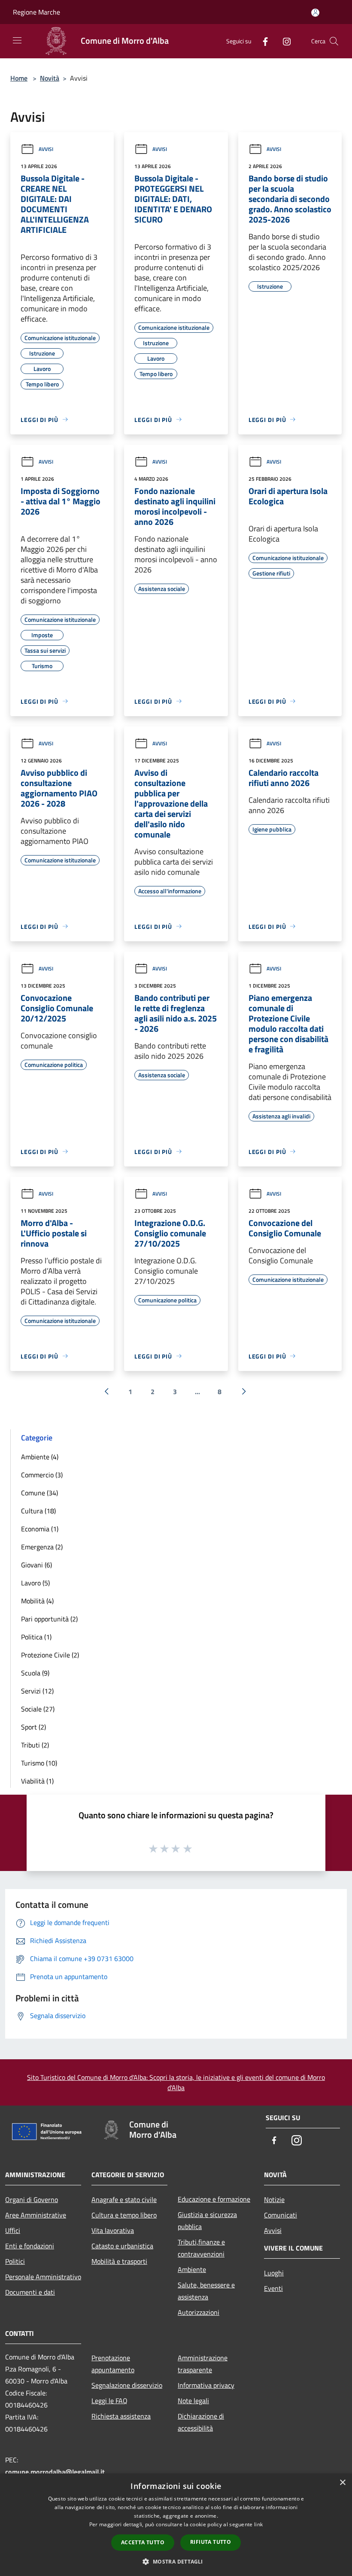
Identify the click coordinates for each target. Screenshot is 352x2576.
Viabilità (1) (37, 1781)
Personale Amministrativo (43, 2277)
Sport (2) (33, 1727)
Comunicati (281, 2215)
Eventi (273, 2288)
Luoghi (274, 2273)
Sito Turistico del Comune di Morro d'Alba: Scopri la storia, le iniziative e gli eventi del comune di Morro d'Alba (176, 2082)
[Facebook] (262, 41)
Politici (15, 2261)
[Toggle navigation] (17, 40)
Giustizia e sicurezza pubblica (207, 2220)
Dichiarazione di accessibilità (201, 2422)
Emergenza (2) (42, 1547)
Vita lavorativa (113, 2230)
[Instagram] (283, 41)
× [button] (342, 2483)
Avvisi (46, 149)
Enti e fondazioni (30, 2246)
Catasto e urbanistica (122, 2246)
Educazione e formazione (214, 2199)
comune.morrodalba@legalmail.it (55, 2472)
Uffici (13, 2230)
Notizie (274, 2199)
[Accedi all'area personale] (315, 13)
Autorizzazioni (199, 2312)
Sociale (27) (38, 1709)
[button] (176, 2561)
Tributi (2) (35, 1745)
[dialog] (176, 2525)
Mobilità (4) (37, 1601)
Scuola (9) (35, 1673)
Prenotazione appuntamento (113, 2364)
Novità (50, 78)
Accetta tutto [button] (143, 2542)
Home (19, 78)
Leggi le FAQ (109, 2401)
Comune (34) (39, 1493)
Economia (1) (40, 1529)
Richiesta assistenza (121, 2416)
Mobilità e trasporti (119, 2261)
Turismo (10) (39, 1763)
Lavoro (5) (35, 1583)
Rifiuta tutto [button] (211, 2542)
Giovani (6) (36, 1565)
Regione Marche (36, 12)
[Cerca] (334, 41)
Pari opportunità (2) (49, 1619)
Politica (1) (36, 1637)
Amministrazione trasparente (203, 2364)
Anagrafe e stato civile (124, 2199)
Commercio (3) (42, 1475)
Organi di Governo (32, 2199)
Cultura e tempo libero (124, 2215)
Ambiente (192, 2269)
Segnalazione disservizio (127, 2385)
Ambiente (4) (40, 1457)
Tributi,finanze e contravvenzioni (201, 2248)
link (258, 2524)
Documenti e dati (30, 2292)
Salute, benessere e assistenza (206, 2291)
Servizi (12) (37, 1691)
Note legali (193, 2401)
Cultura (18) (38, 1511)
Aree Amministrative (36, 2215)
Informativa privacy (206, 2385)
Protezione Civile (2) (50, 1655)
